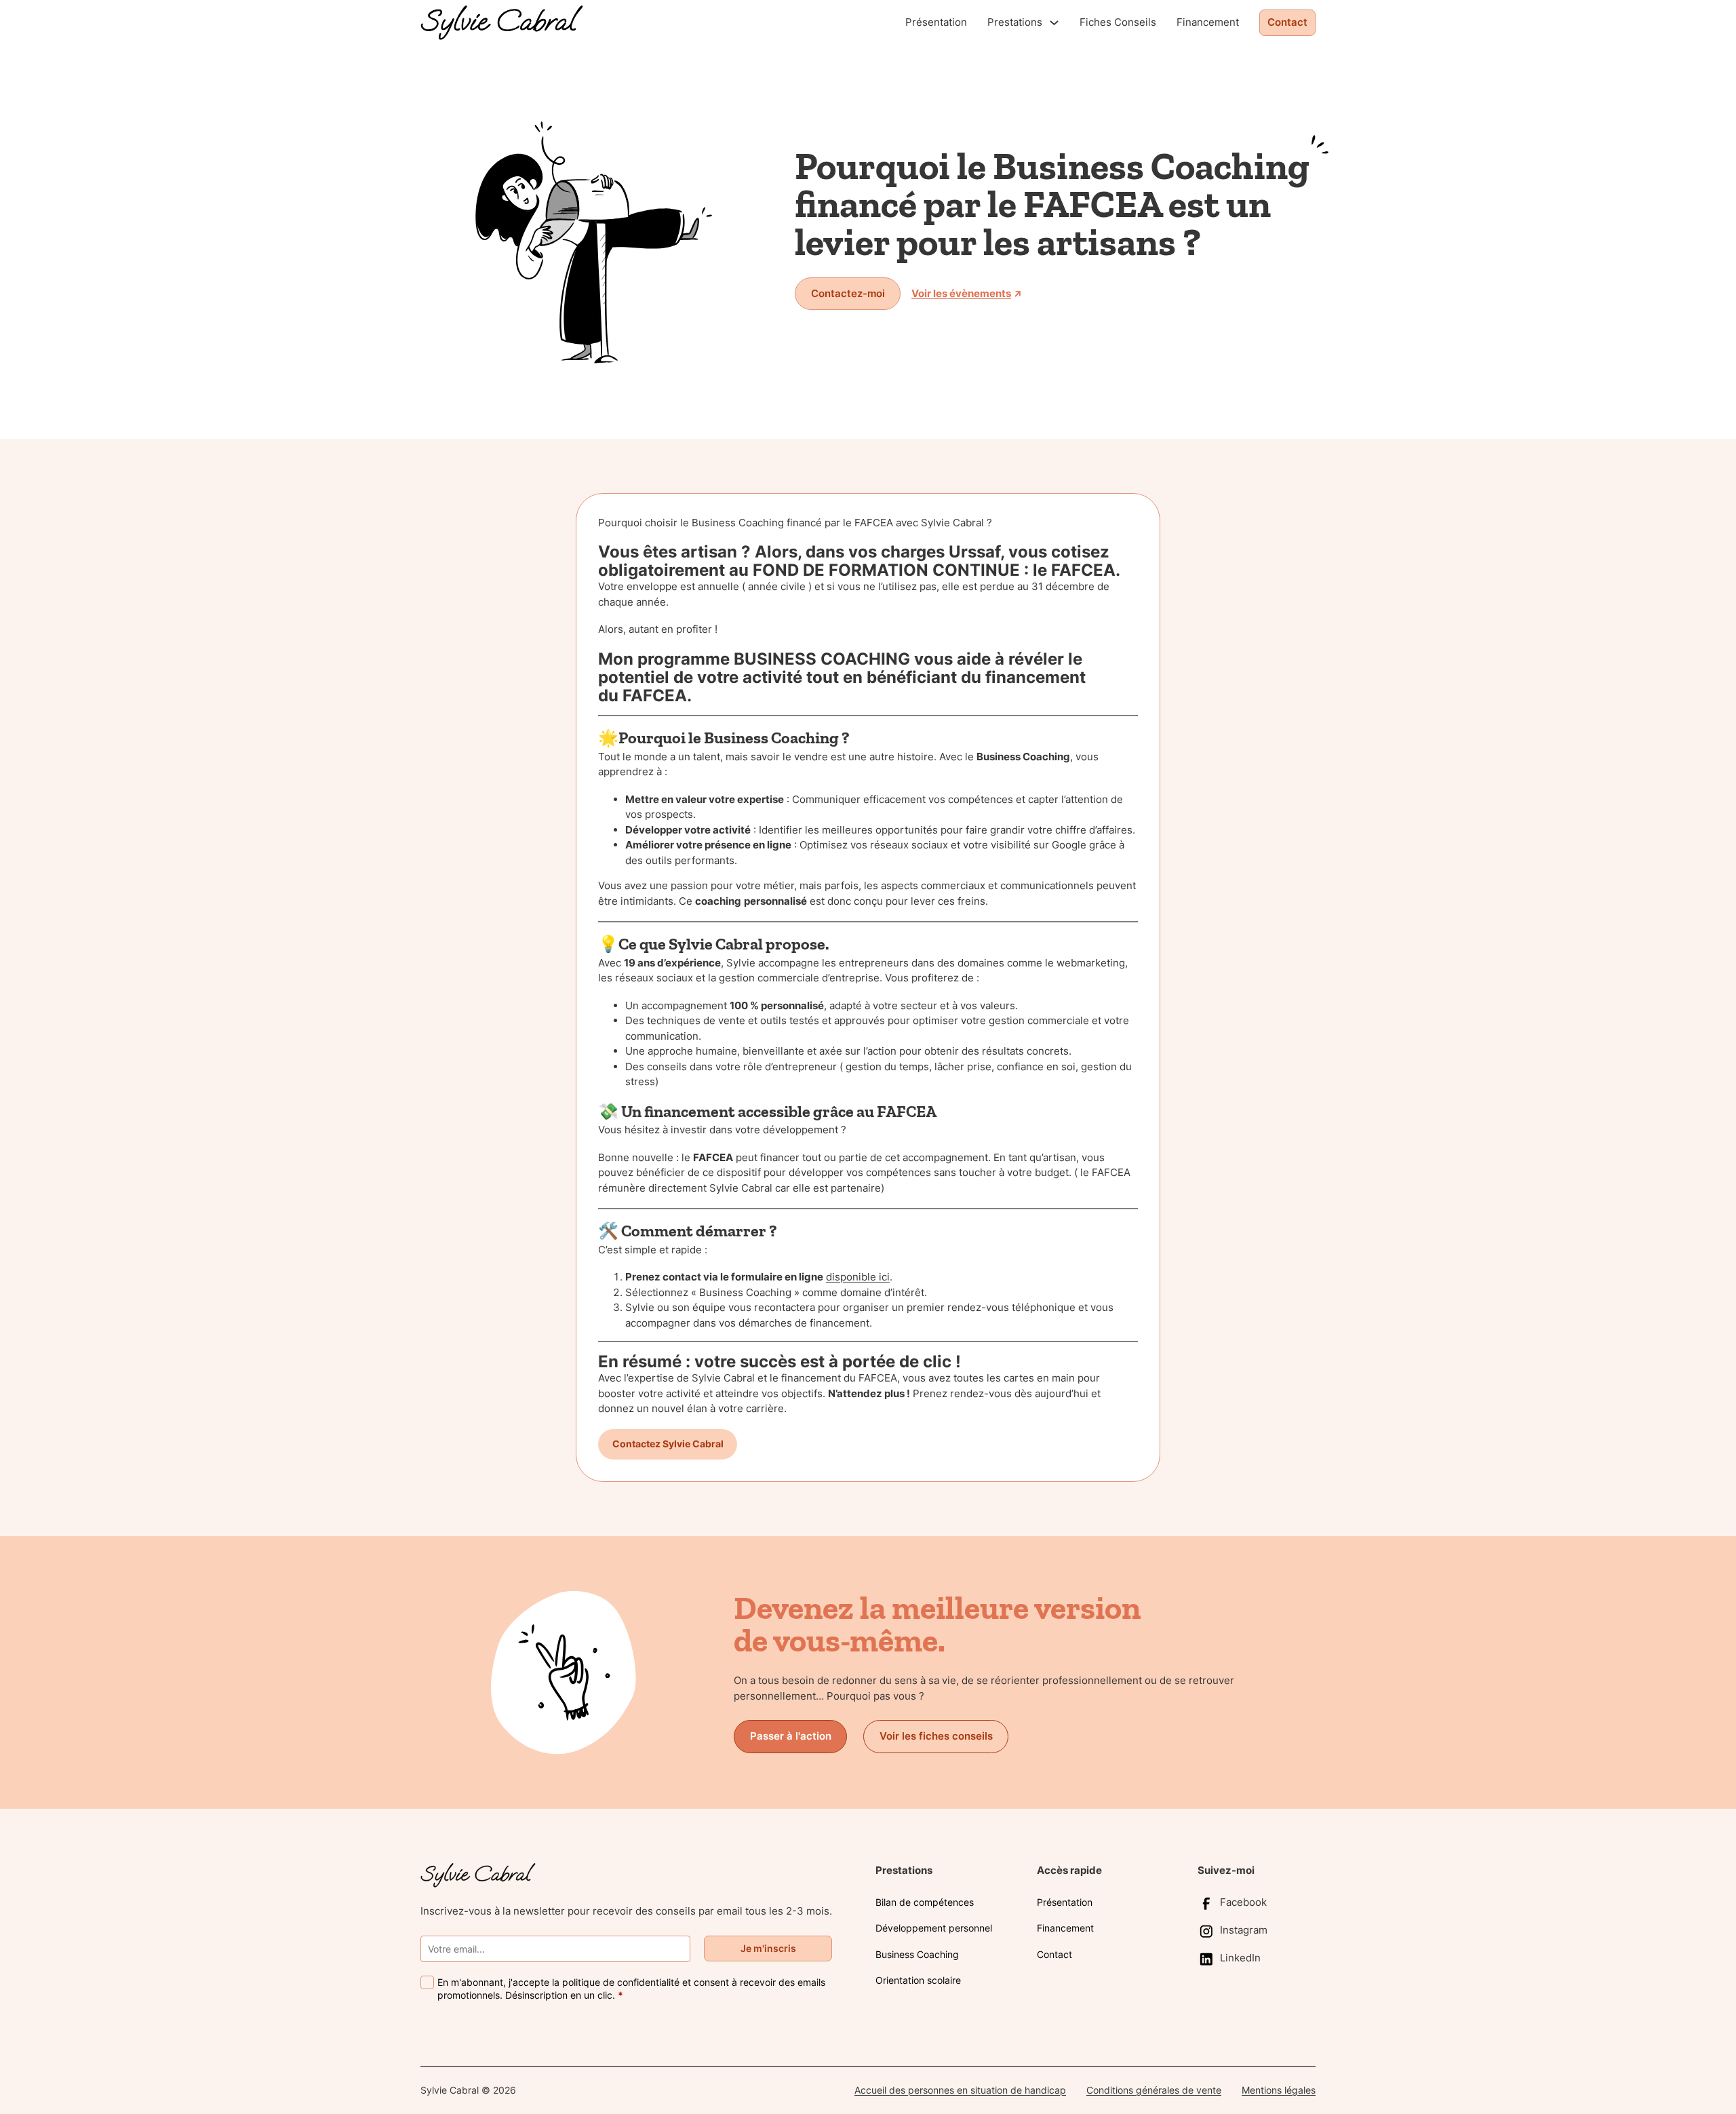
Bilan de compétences (925, 1902)
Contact (1287, 22)
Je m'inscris (768, 1948)
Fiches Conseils (1118, 22)
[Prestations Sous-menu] (1054, 23)
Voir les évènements (961, 293)
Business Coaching (917, 1954)
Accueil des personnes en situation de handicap (960, 2090)
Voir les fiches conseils (936, 1736)
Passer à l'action (791, 1736)
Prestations (1015, 22)
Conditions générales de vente (1154, 2090)
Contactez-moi (848, 293)
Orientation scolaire (918, 1980)
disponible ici (858, 1277)
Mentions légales (1279, 2090)
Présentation (936, 22)
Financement (1208, 22)
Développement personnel (934, 1928)
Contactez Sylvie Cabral (668, 1444)
